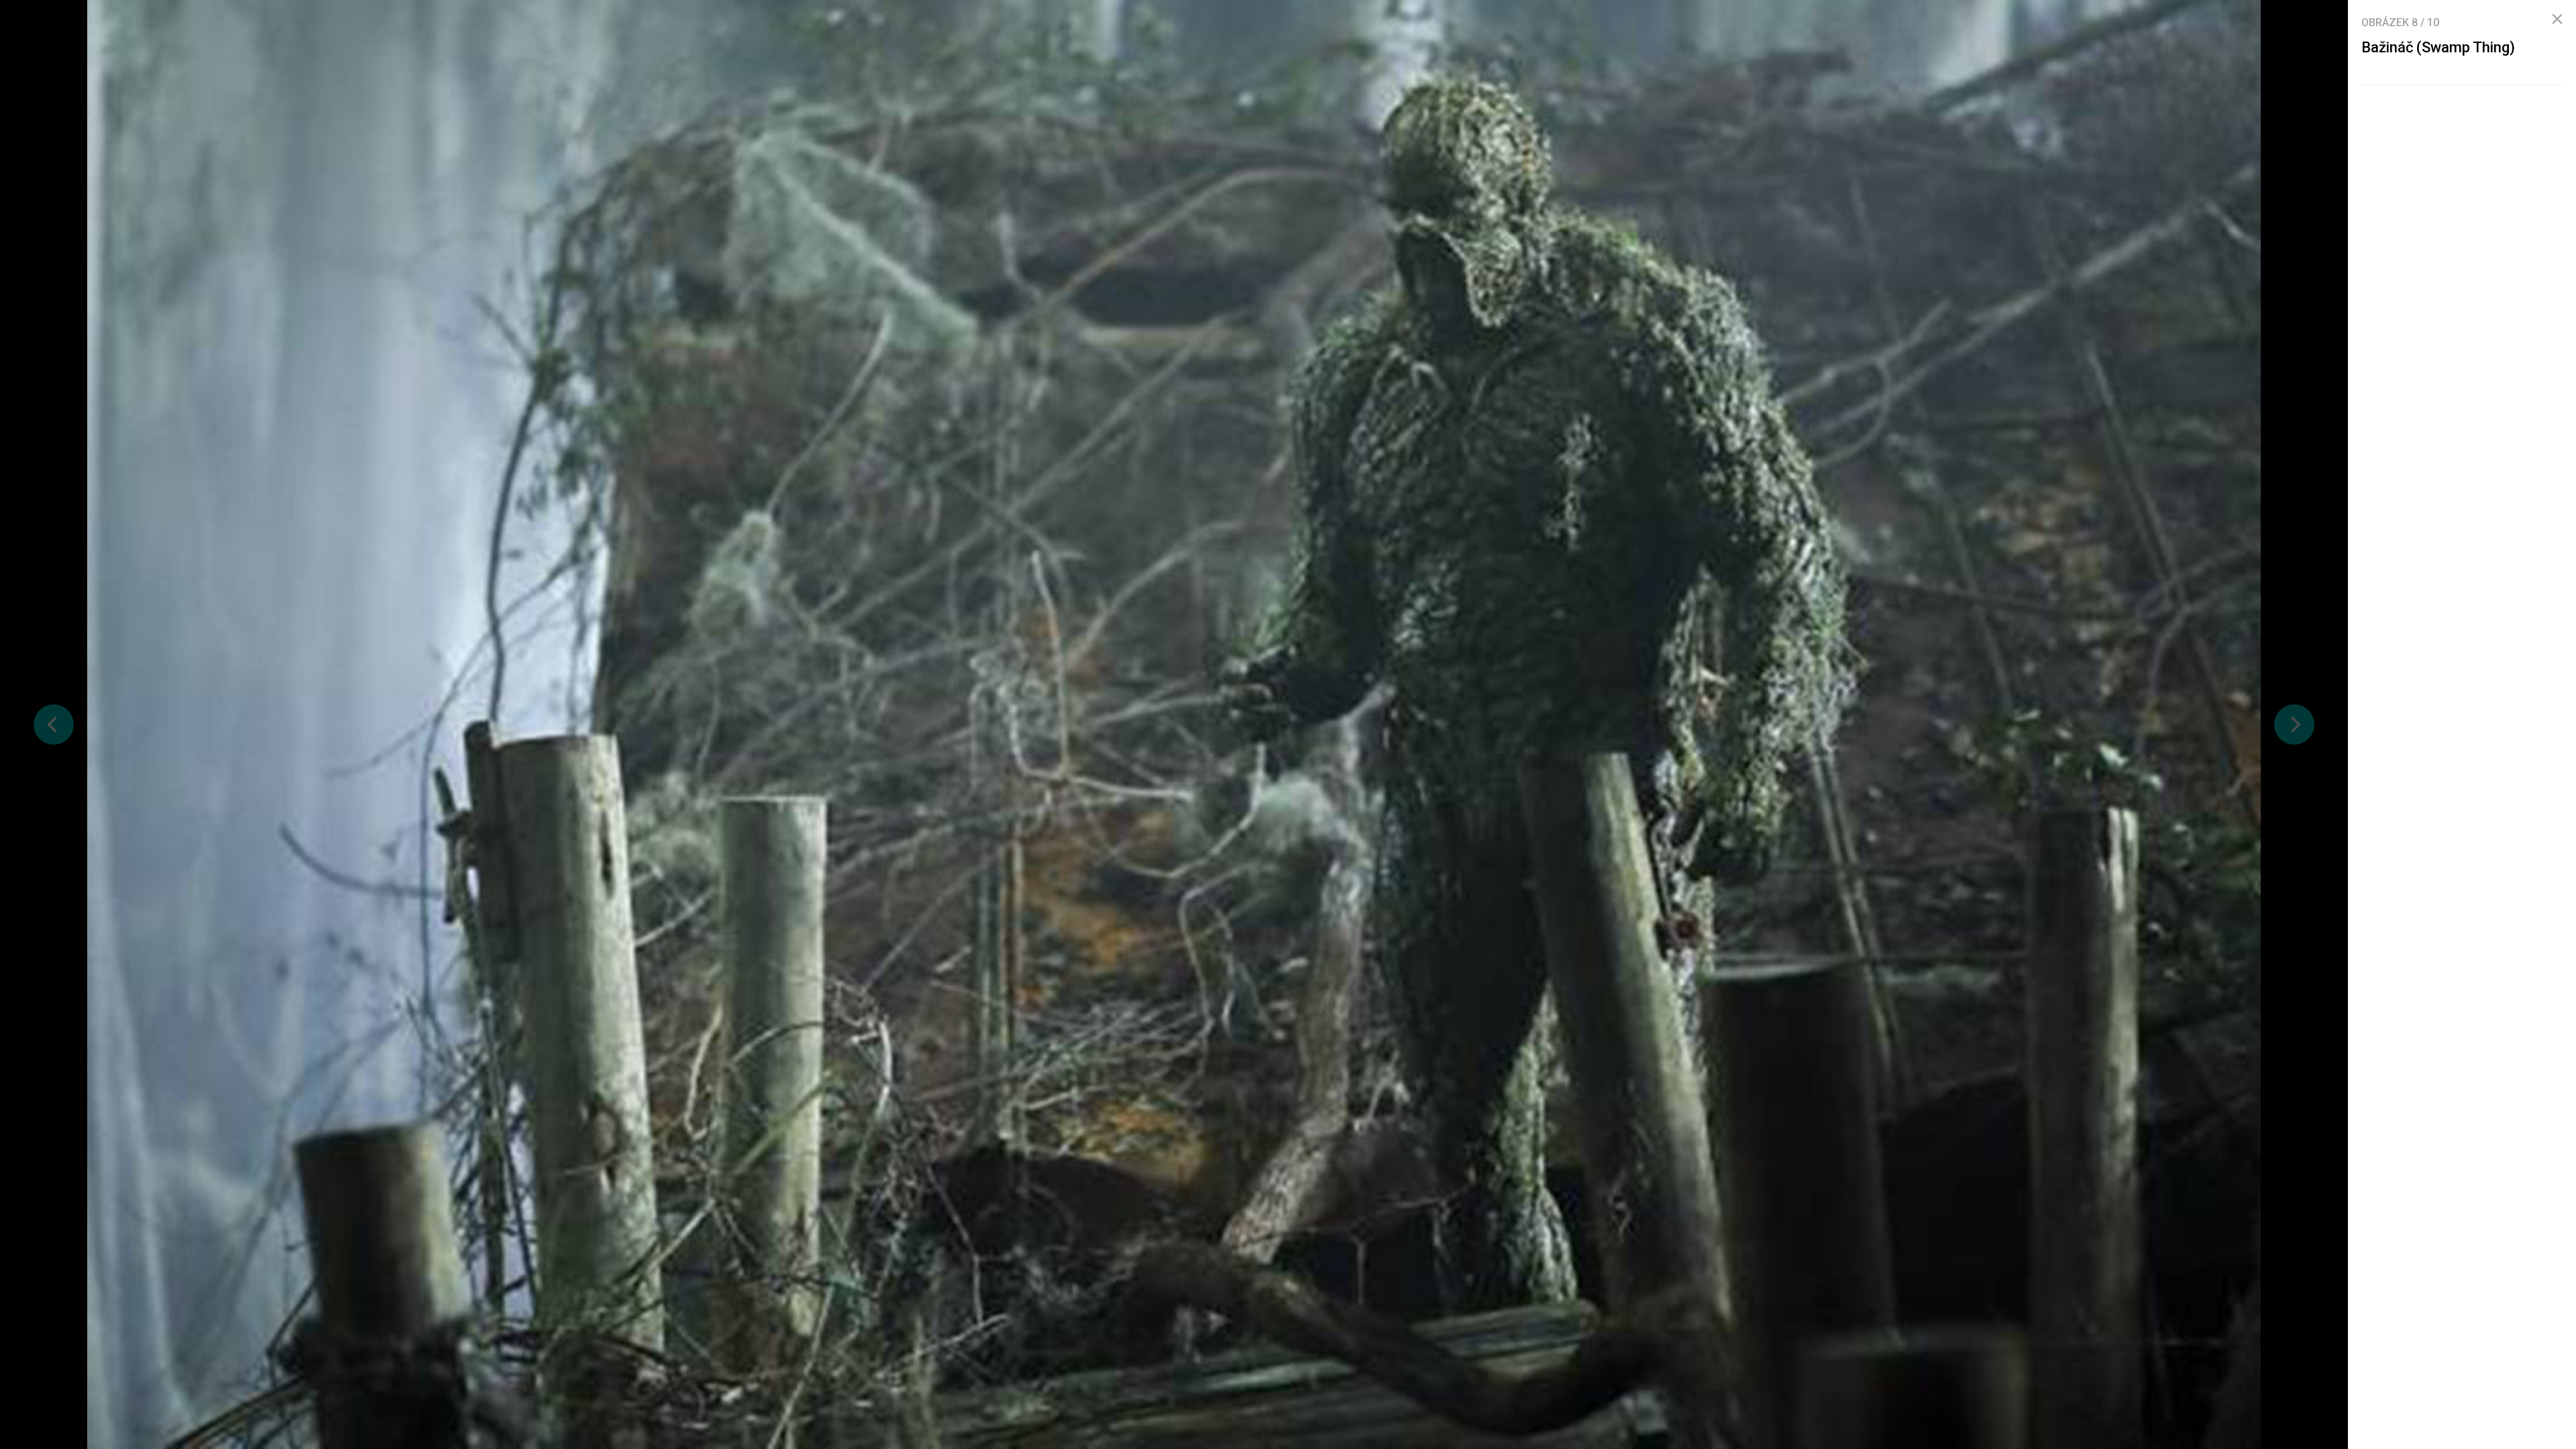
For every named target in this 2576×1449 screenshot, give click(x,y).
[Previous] (54, 724)
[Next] (2294, 724)
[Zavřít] (2557, 19)
